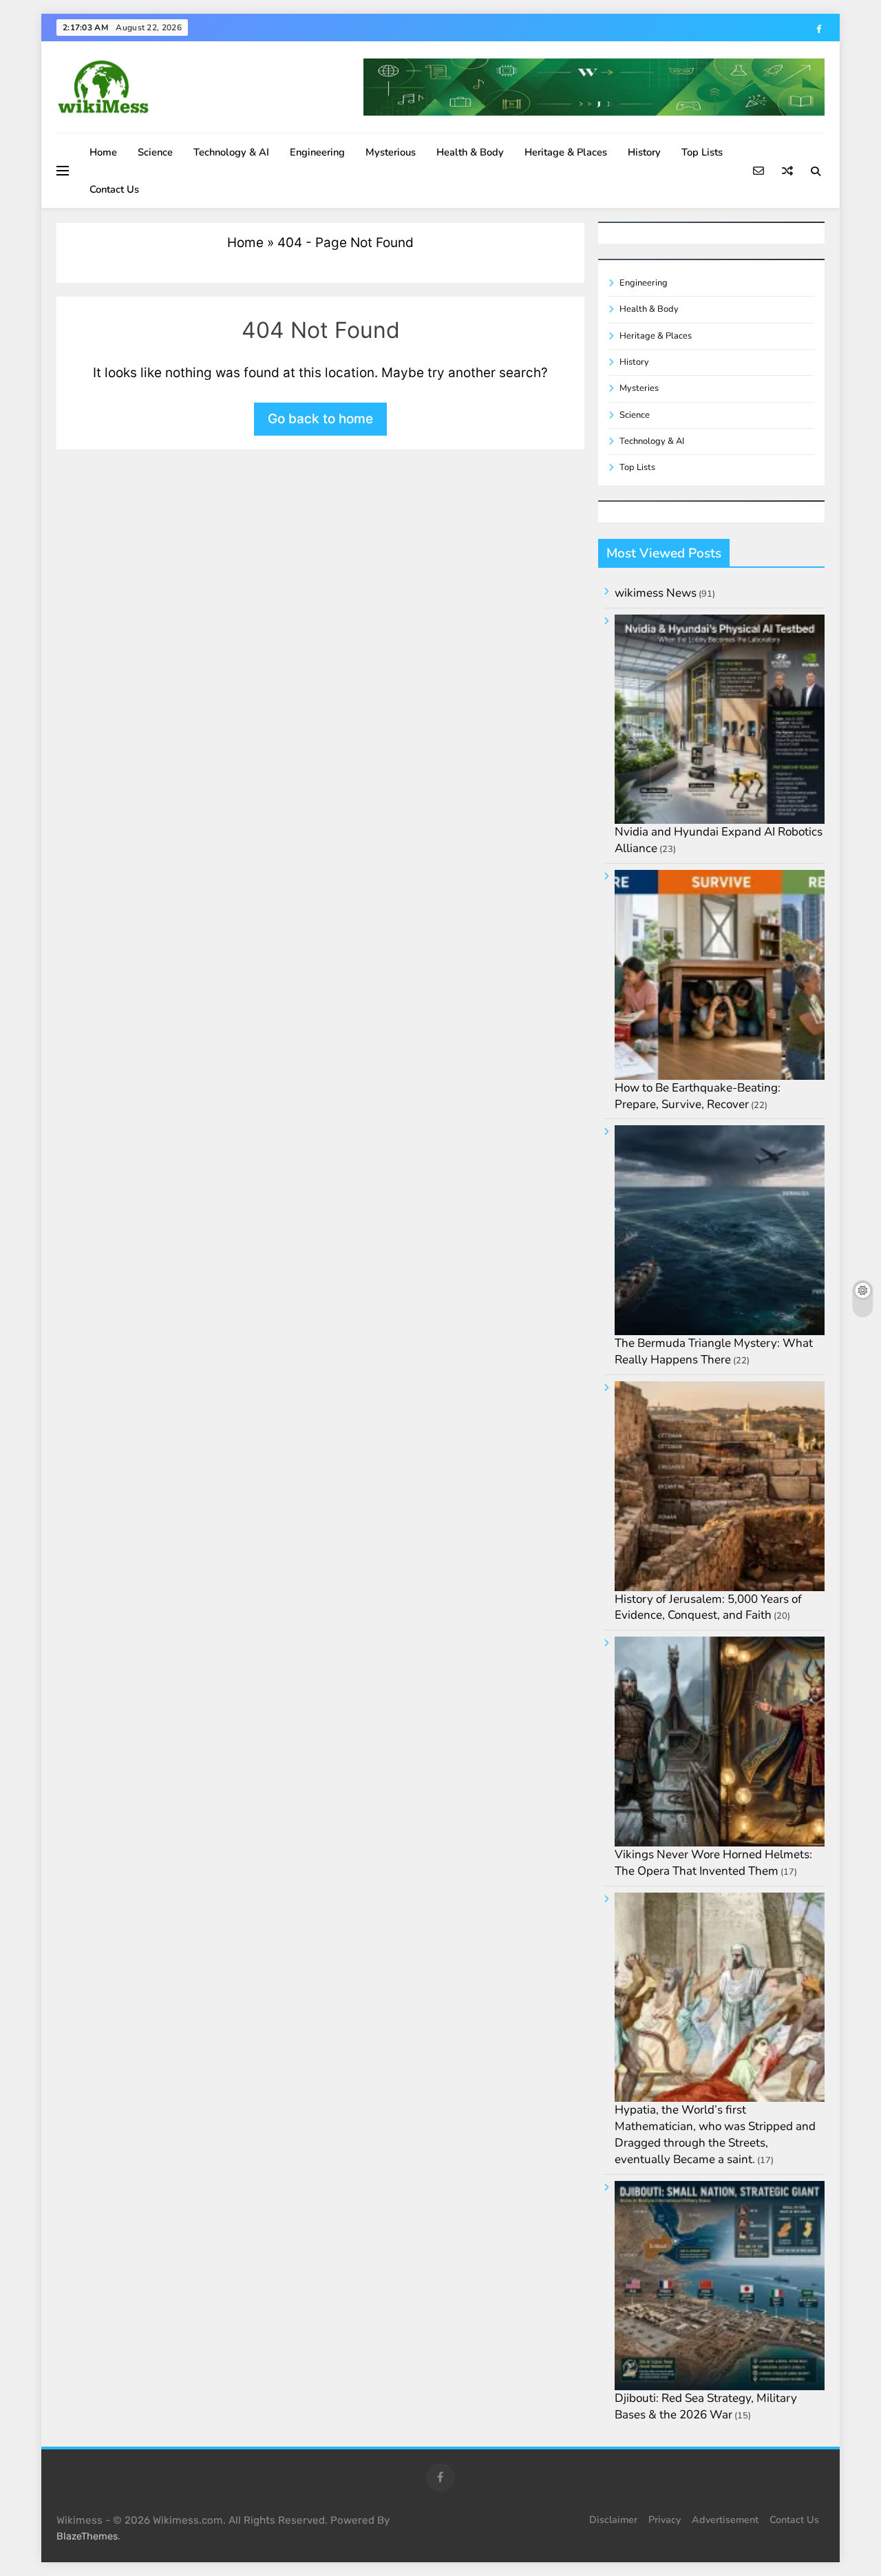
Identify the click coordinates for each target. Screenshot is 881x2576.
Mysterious (391, 152)
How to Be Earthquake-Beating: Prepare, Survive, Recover (698, 1096)
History (644, 152)
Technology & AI (231, 152)
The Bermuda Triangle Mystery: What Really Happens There (714, 1351)
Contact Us (114, 189)
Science (155, 152)
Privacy (665, 2520)
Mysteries (639, 388)
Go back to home (320, 419)
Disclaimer (613, 2520)
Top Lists (702, 152)
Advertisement (725, 2520)
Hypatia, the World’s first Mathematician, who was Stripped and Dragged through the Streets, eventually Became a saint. (715, 2134)
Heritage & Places (566, 152)
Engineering (317, 152)
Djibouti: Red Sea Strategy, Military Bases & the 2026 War (706, 2406)
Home (103, 152)
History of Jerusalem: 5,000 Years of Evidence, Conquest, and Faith (708, 1607)
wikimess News (656, 593)
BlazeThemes (87, 2536)
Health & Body (470, 152)
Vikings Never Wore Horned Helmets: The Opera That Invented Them (713, 1863)
